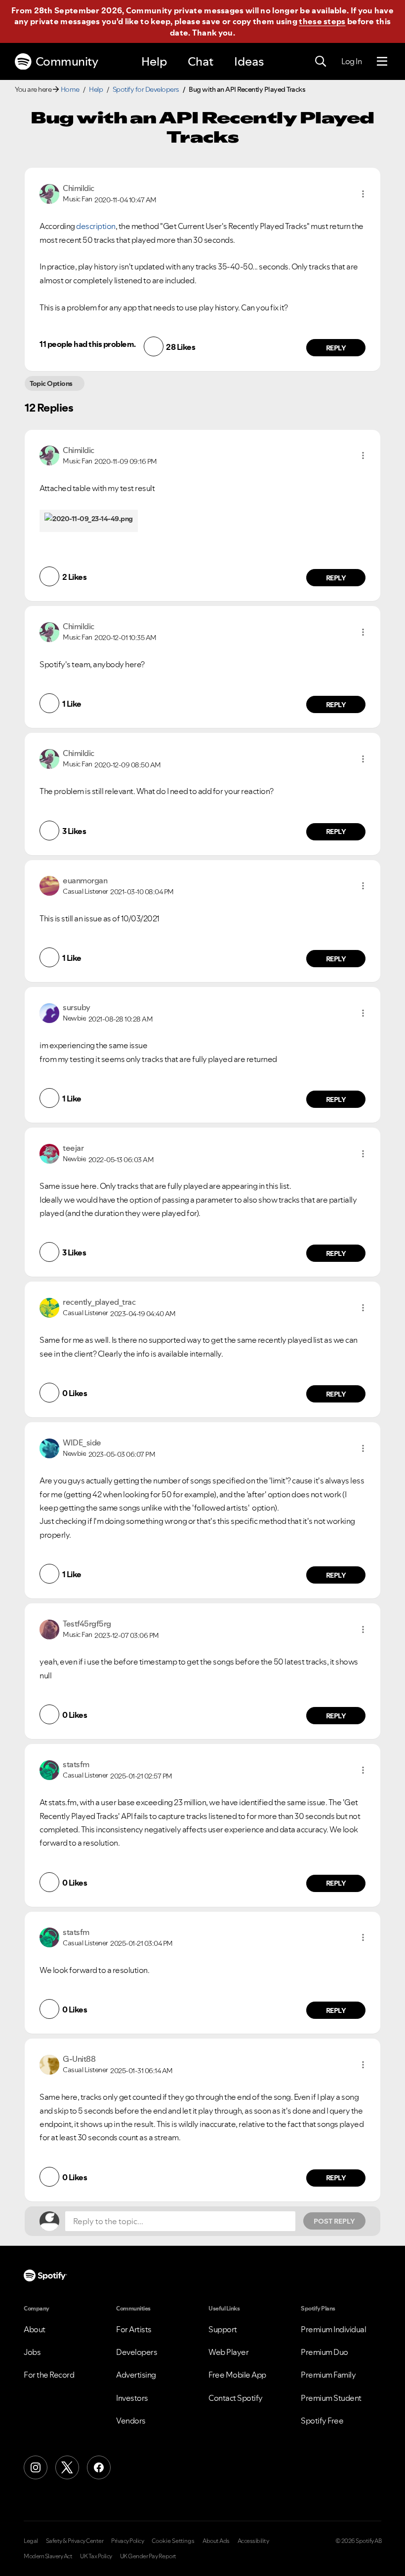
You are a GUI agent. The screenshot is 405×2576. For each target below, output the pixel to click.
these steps (322, 21)
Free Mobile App (237, 2375)
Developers (137, 2352)
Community (67, 61)
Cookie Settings (173, 2541)
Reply (336, 348)
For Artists (134, 2329)
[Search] (321, 62)
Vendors (131, 2421)
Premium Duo (324, 2352)
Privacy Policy (127, 2541)
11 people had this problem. (88, 344)
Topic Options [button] (51, 383)
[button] (363, 194)
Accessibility (253, 2541)
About (35, 2329)
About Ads (216, 2541)
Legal (31, 2541)
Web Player (228, 2352)
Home (70, 89)
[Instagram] (36, 2467)
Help (154, 61)
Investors (132, 2398)
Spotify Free (322, 2421)
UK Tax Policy (96, 2556)
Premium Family (328, 2375)
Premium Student (331, 2398)
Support (223, 2329)
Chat (201, 61)
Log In (351, 61)
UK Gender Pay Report (148, 2556)
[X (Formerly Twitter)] (67, 2467)
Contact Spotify (236, 2398)
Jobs (32, 2352)
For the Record (49, 2375)
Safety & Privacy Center (75, 2541)
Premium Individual (333, 2329)
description (96, 226)
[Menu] (382, 62)
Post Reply (334, 2221)
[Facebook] (99, 2467)
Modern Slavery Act (48, 2556)
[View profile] (49, 193)
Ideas (249, 61)
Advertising (136, 2375)
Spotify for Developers (146, 89)
